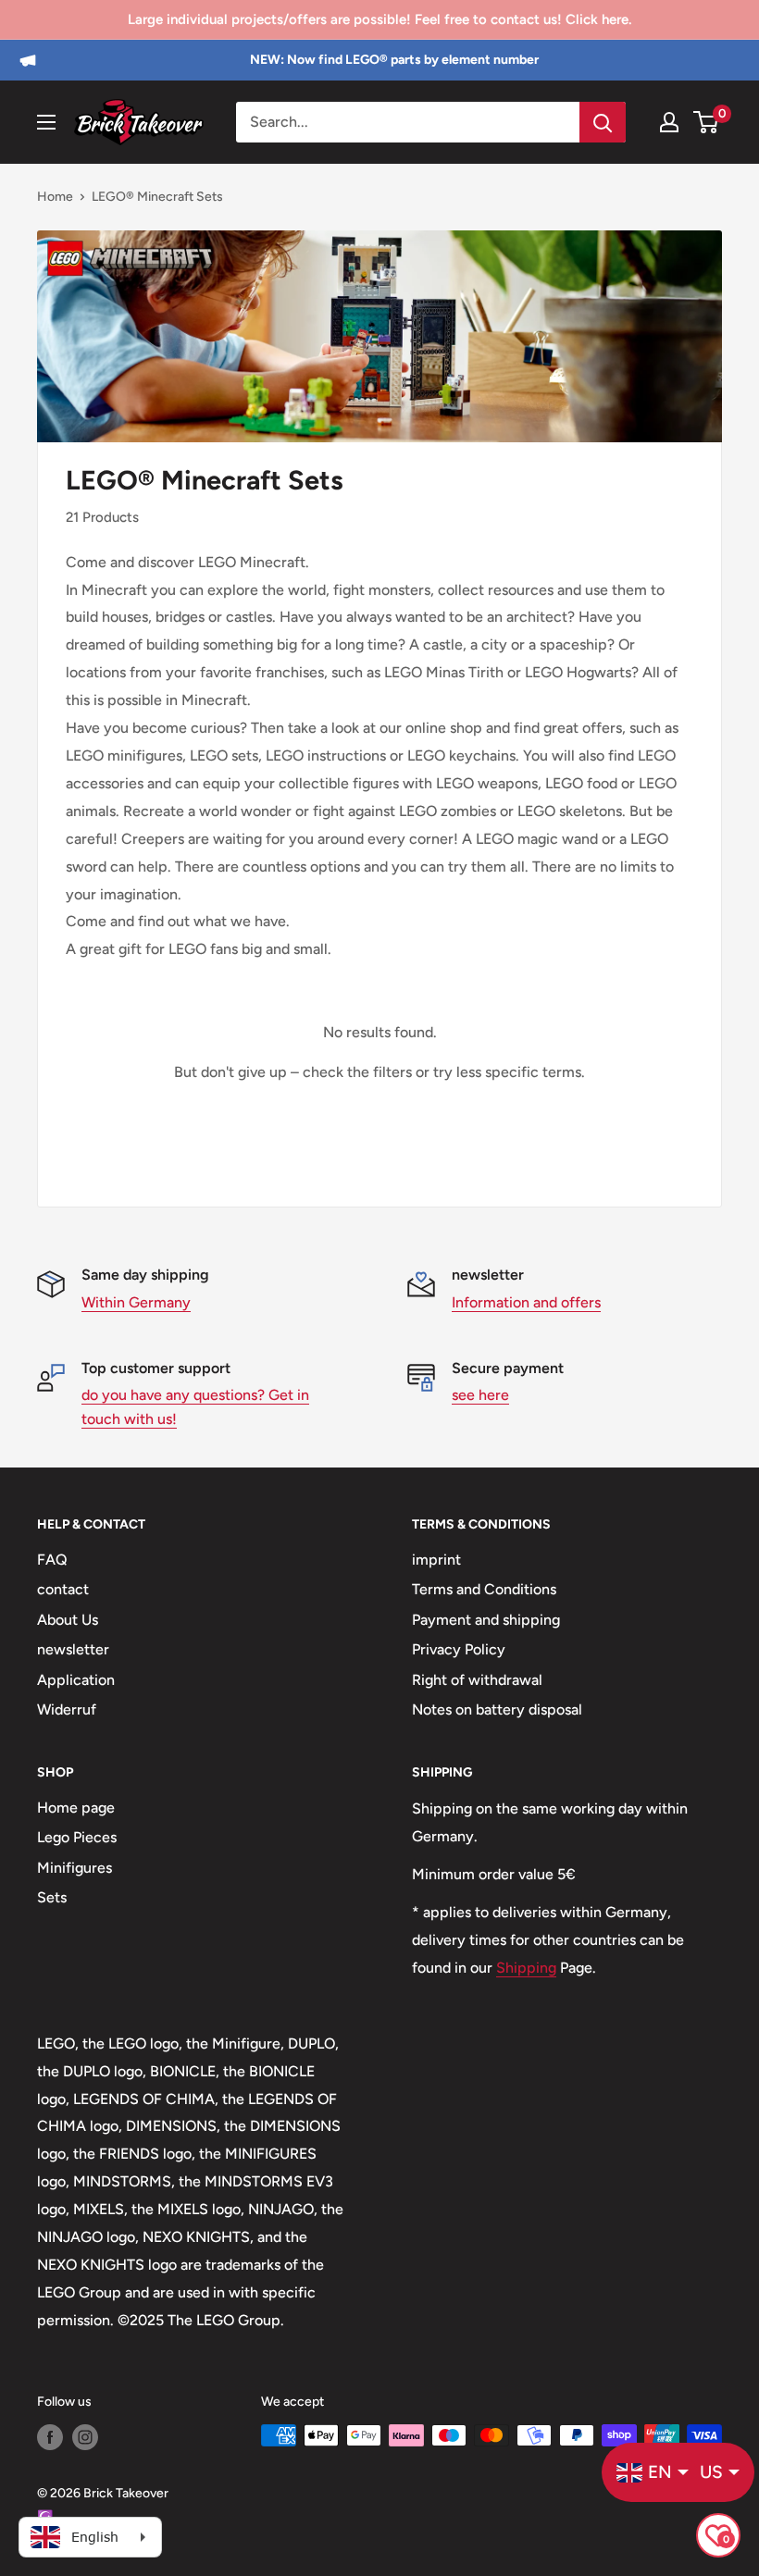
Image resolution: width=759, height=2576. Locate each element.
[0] (707, 122)
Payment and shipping (486, 1620)
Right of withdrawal (477, 1680)
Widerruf (67, 1709)
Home (55, 197)
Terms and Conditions (484, 1589)
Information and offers (526, 1302)
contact (63, 1589)
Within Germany (136, 1302)
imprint (436, 1560)
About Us (68, 1620)
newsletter (73, 1649)
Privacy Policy (459, 1649)
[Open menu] (46, 122)
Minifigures (75, 1868)
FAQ (52, 1560)
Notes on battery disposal (497, 1709)
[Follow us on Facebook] (50, 2437)
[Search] (603, 122)
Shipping (526, 1968)
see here (480, 1395)
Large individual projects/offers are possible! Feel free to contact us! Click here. (379, 19)
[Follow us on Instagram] (85, 2437)
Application (76, 1680)
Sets (52, 1897)
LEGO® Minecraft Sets (157, 197)
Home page (76, 1808)
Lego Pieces (77, 1837)
